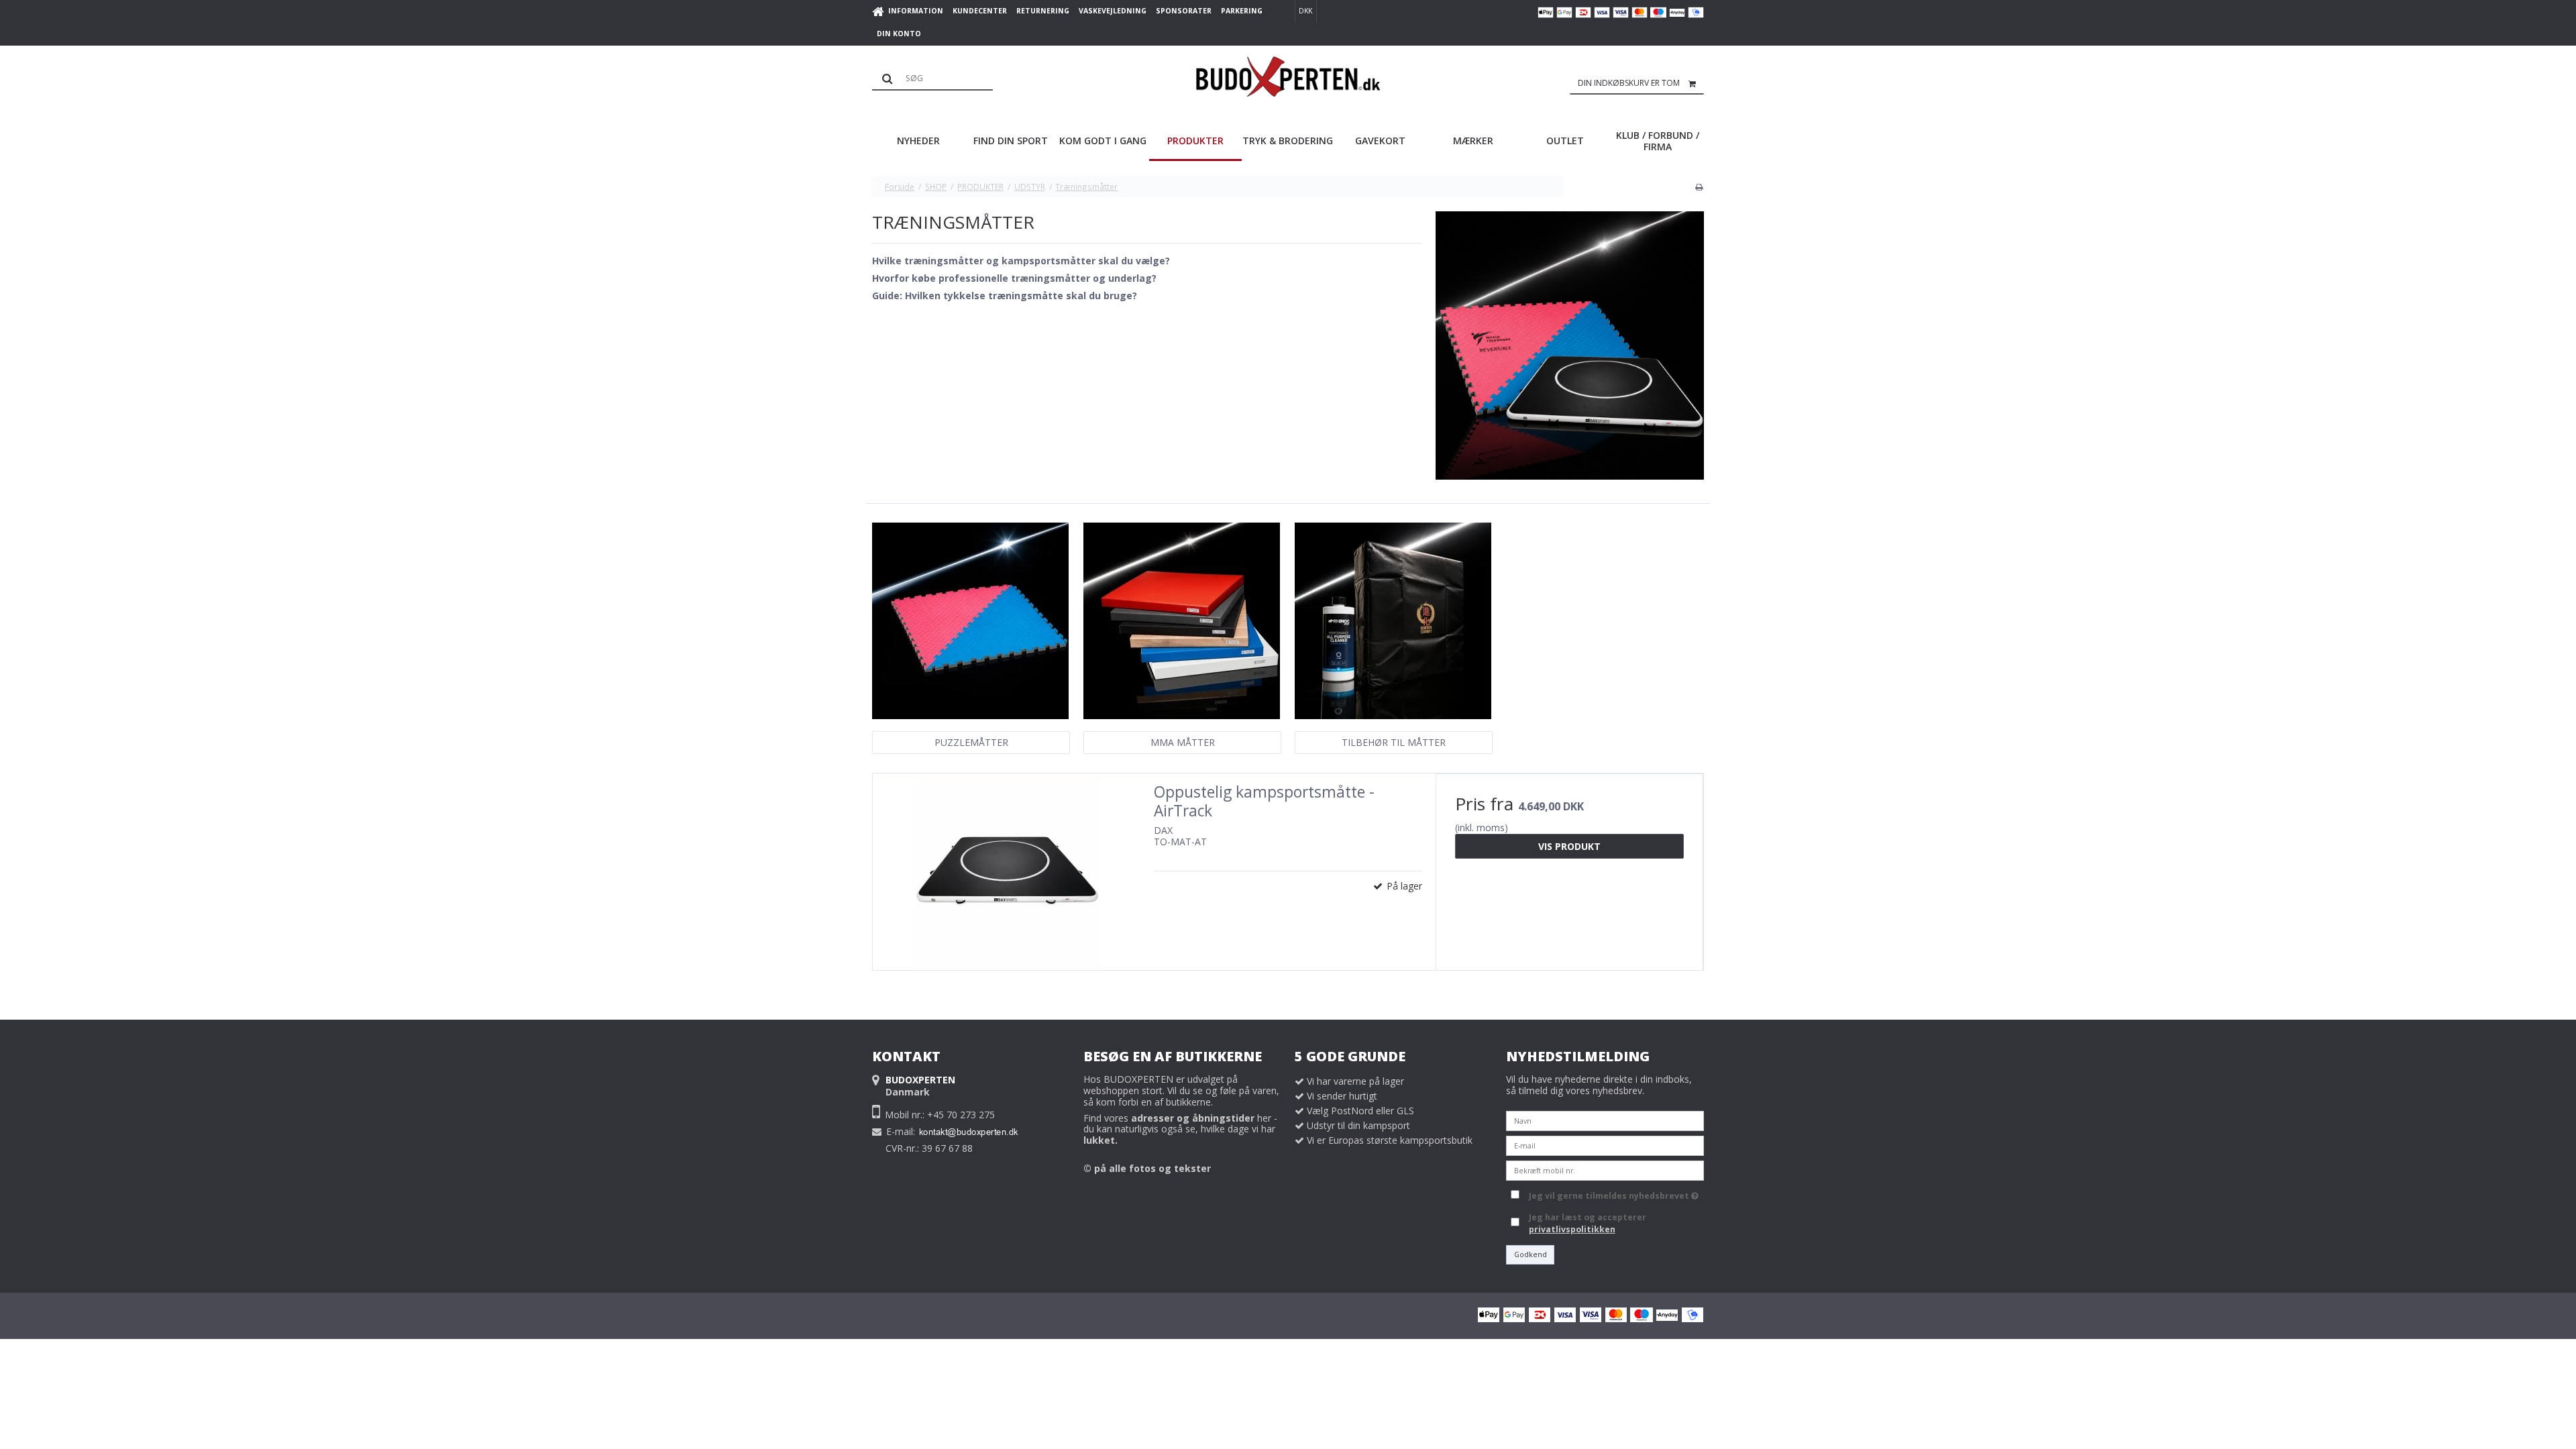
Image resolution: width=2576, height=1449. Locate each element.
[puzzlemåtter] (970, 621)
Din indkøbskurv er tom (1629, 83)
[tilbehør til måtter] (1393, 621)
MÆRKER (1473, 141)
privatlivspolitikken (1572, 1229)
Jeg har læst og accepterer (1588, 1223)
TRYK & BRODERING (1288, 141)
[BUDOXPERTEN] (1288, 76)
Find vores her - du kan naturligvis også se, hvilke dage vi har (1180, 1129)
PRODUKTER (1195, 141)
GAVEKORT (1380, 141)
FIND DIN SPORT (1011, 141)
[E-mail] (1605, 1144)
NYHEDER (918, 141)
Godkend (1531, 1254)
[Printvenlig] (1699, 186)
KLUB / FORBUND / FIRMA (1658, 141)
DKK (1305, 11)
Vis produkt (1569, 846)
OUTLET (1565, 141)
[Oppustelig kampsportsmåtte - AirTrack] (1007, 872)
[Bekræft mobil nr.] (1605, 1169)
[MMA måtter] (1182, 621)
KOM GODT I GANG (1103, 141)
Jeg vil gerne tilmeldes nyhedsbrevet (1611, 1193)
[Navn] (1605, 1119)
